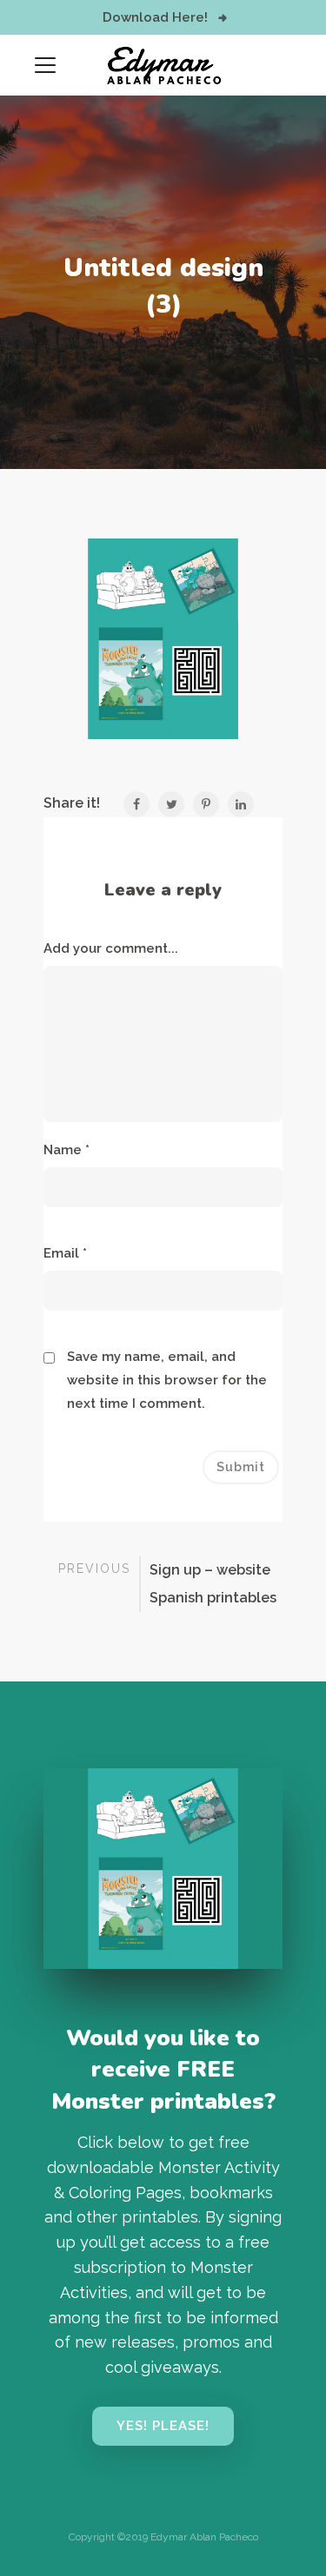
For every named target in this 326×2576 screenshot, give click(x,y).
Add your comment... (111, 948)
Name (67, 1150)
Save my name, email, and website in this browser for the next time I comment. (167, 1380)
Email (65, 1253)
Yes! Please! (163, 2426)
